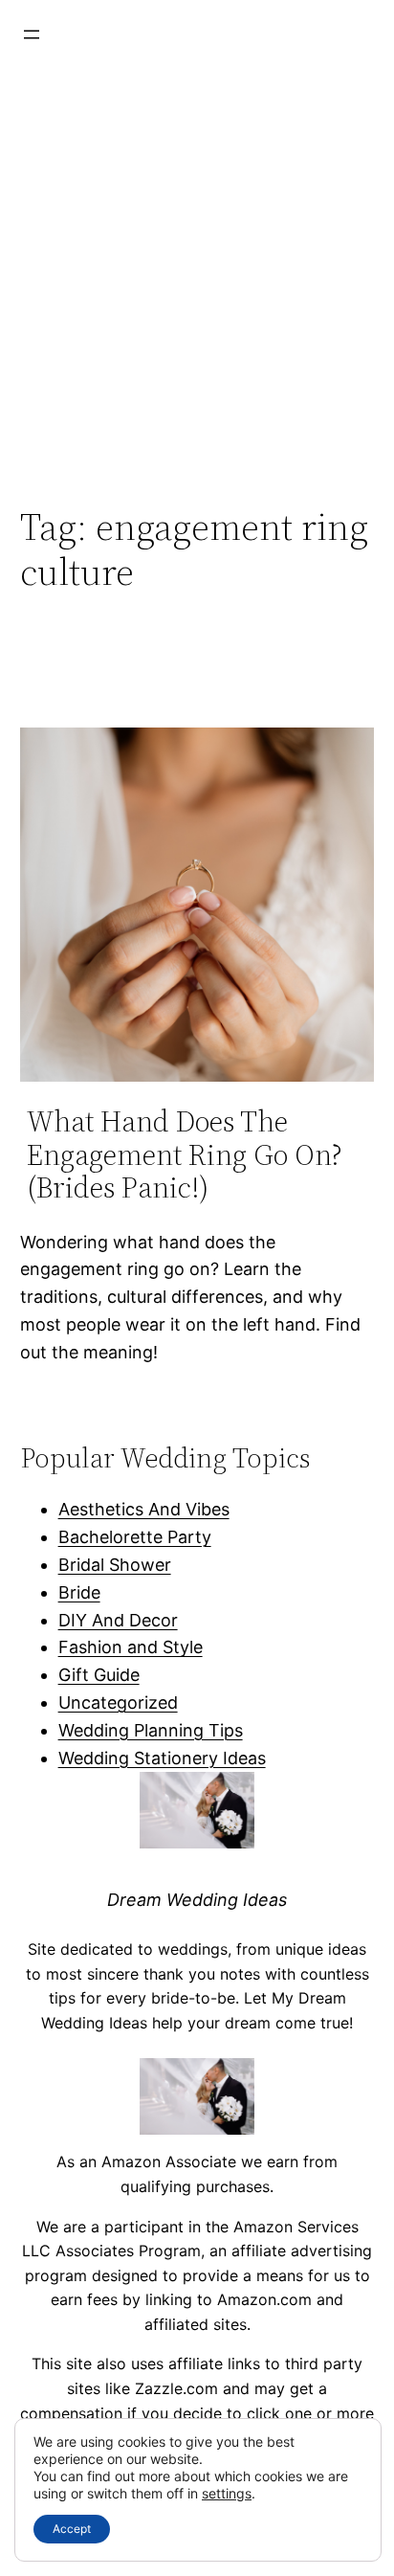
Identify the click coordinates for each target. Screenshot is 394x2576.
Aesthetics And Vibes (144, 1509)
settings (227, 2493)
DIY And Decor (118, 1620)
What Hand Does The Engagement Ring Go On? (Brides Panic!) (185, 1155)
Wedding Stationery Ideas (162, 1758)
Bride (79, 1592)
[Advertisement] (197, 276)
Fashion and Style (131, 1647)
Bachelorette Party (135, 1537)
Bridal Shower (115, 1565)
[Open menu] (32, 34)
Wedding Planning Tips (151, 1730)
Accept (72, 2529)
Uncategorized (118, 1702)
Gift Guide (99, 1675)
